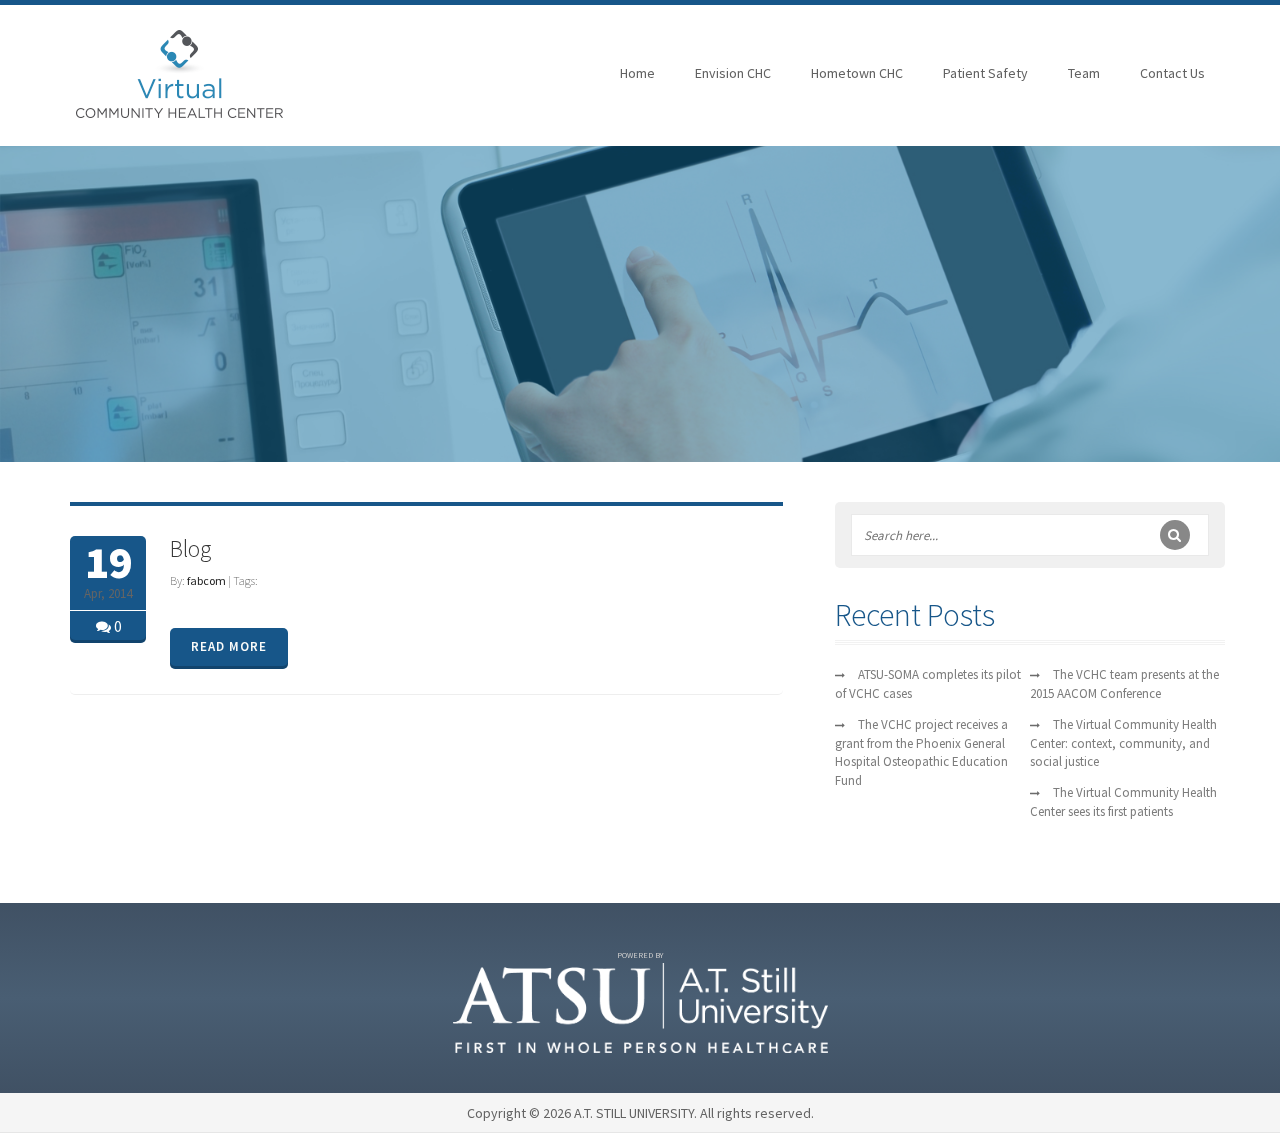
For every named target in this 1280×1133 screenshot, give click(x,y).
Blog (190, 548)
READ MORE (229, 646)
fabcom (206, 580)
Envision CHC (733, 73)
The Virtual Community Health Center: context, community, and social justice (1123, 743)
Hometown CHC (857, 73)
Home (637, 73)
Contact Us (1172, 73)
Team (1084, 73)
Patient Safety (985, 73)
